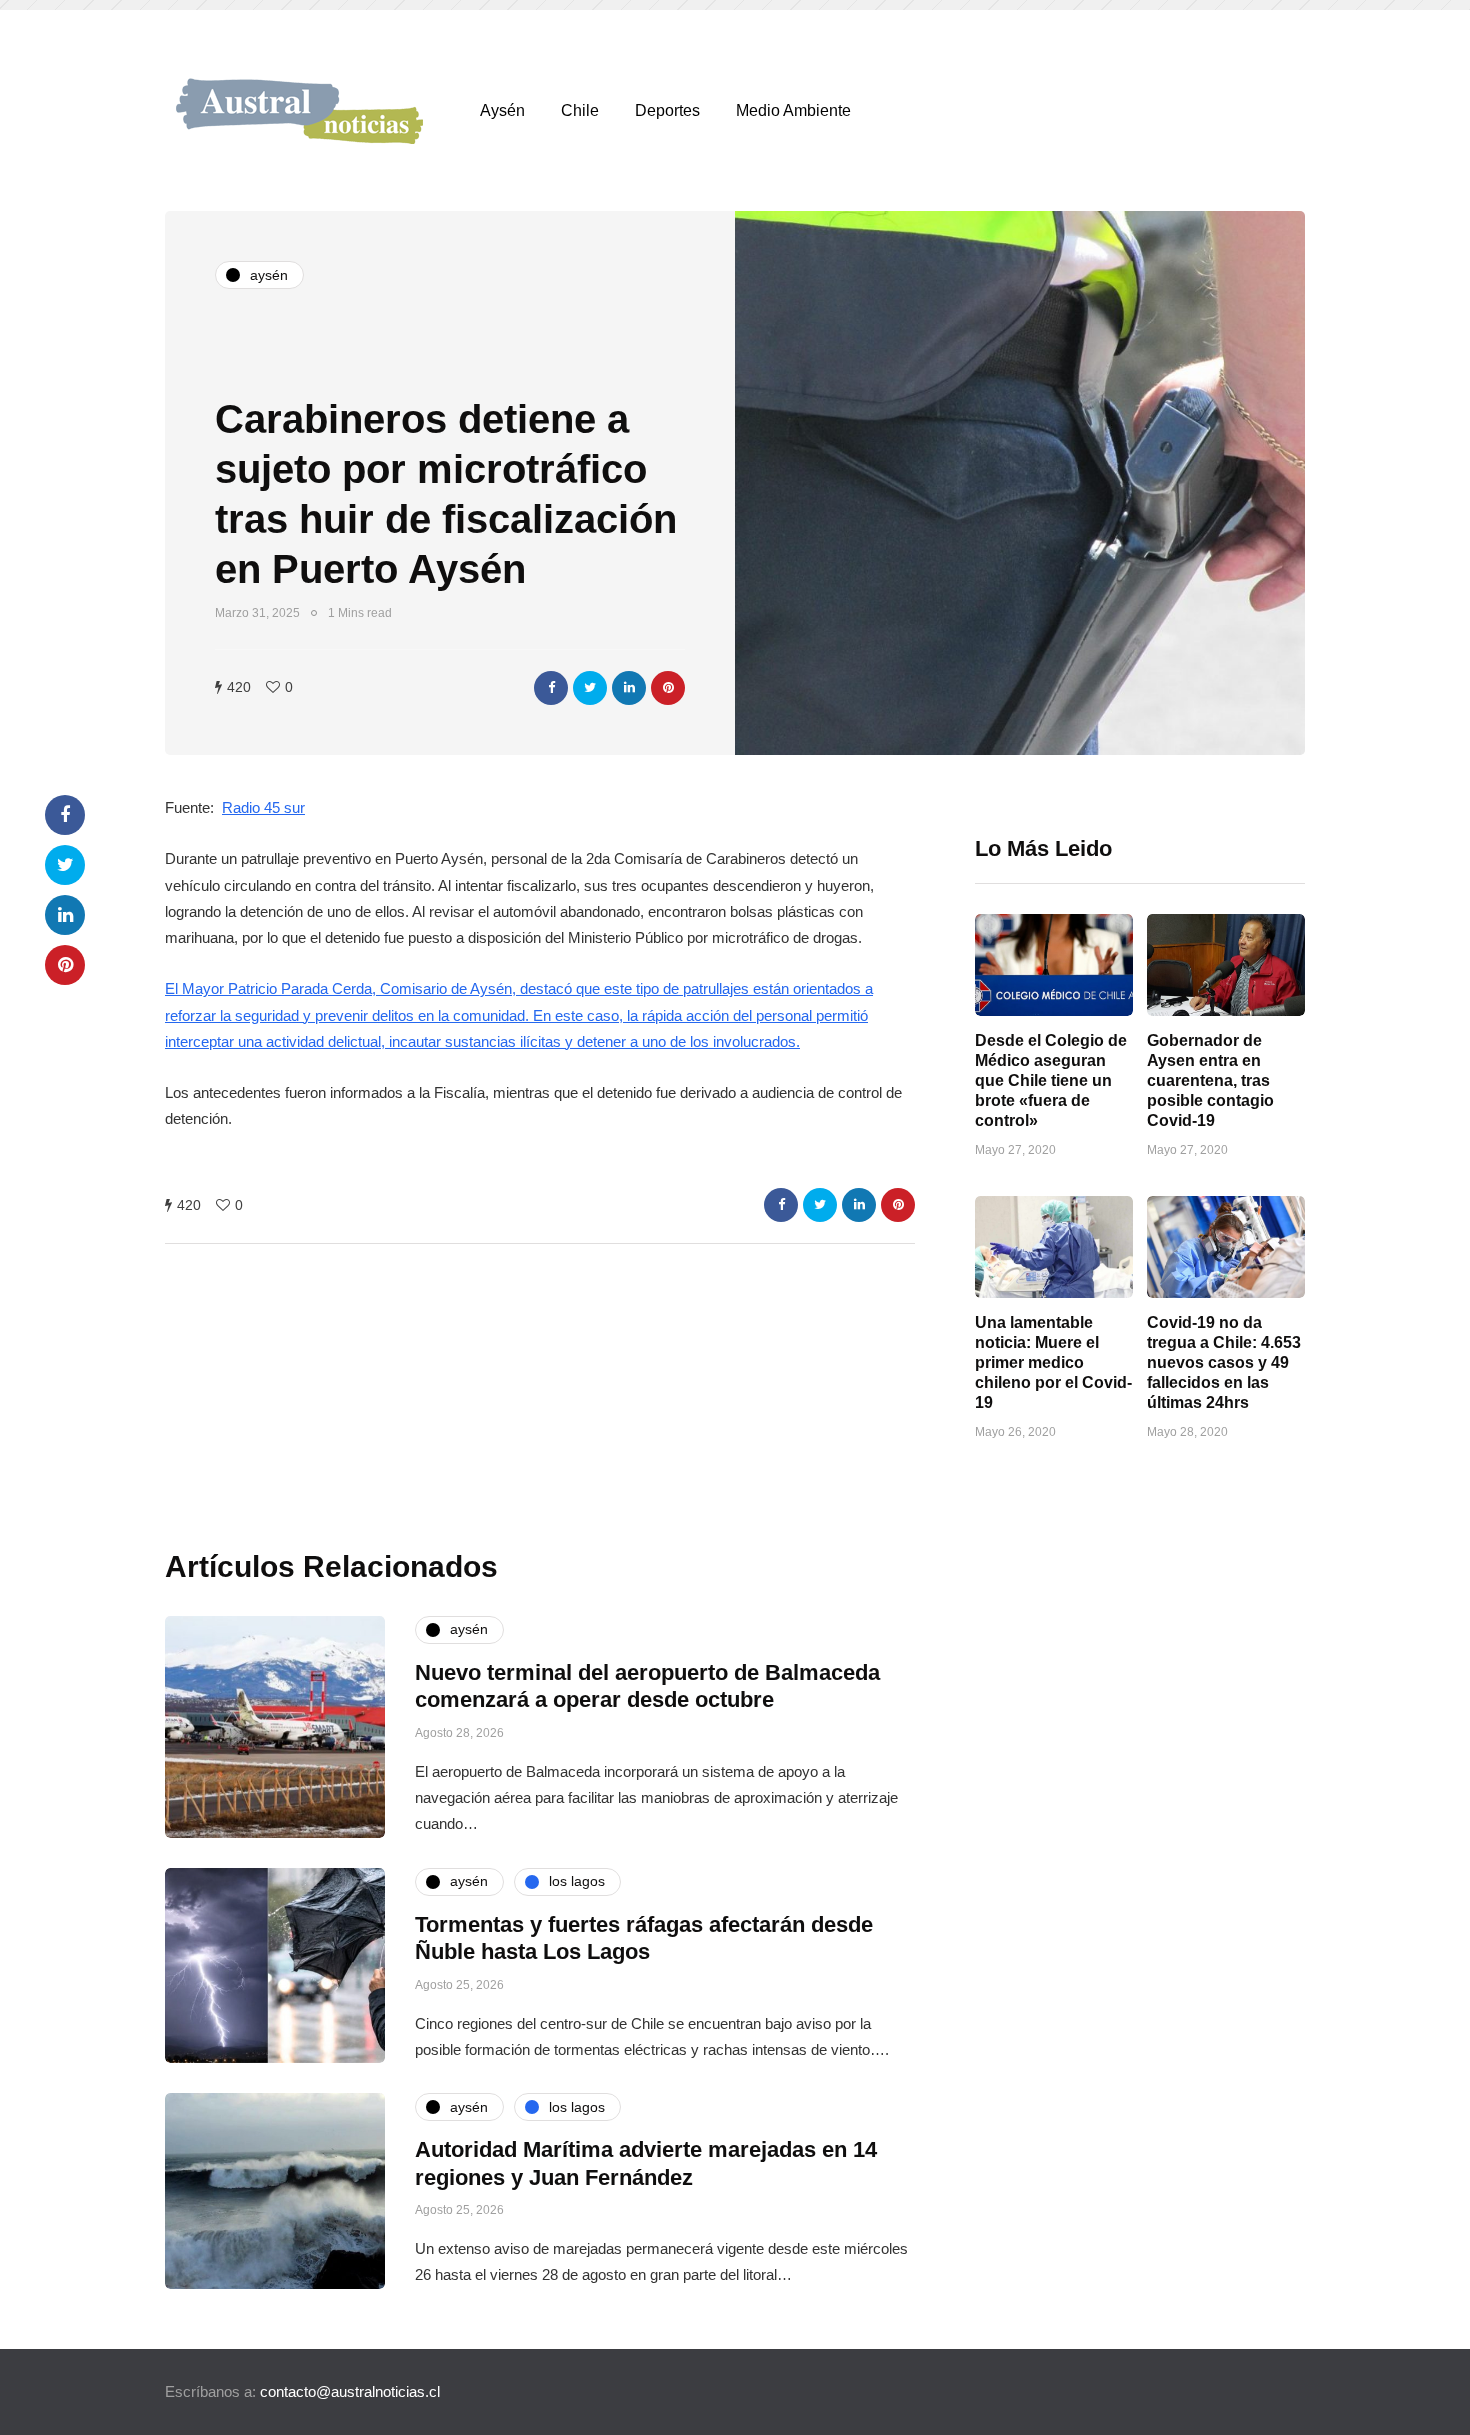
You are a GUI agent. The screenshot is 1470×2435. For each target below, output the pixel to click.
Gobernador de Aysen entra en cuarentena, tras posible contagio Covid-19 (1210, 1080)
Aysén (502, 110)
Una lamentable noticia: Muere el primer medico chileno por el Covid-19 (1053, 1362)
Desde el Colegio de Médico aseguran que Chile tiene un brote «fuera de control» (1051, 1080)
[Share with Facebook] (551, 688)
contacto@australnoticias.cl (350, 2391)
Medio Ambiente (793, 110)
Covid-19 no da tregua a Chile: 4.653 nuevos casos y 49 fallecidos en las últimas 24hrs (1224, 1362)
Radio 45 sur (263, 807)
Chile (580, 110)
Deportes (667, 110)
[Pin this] (668, 688)
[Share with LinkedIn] (629, 688)
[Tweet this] (590, 688)
